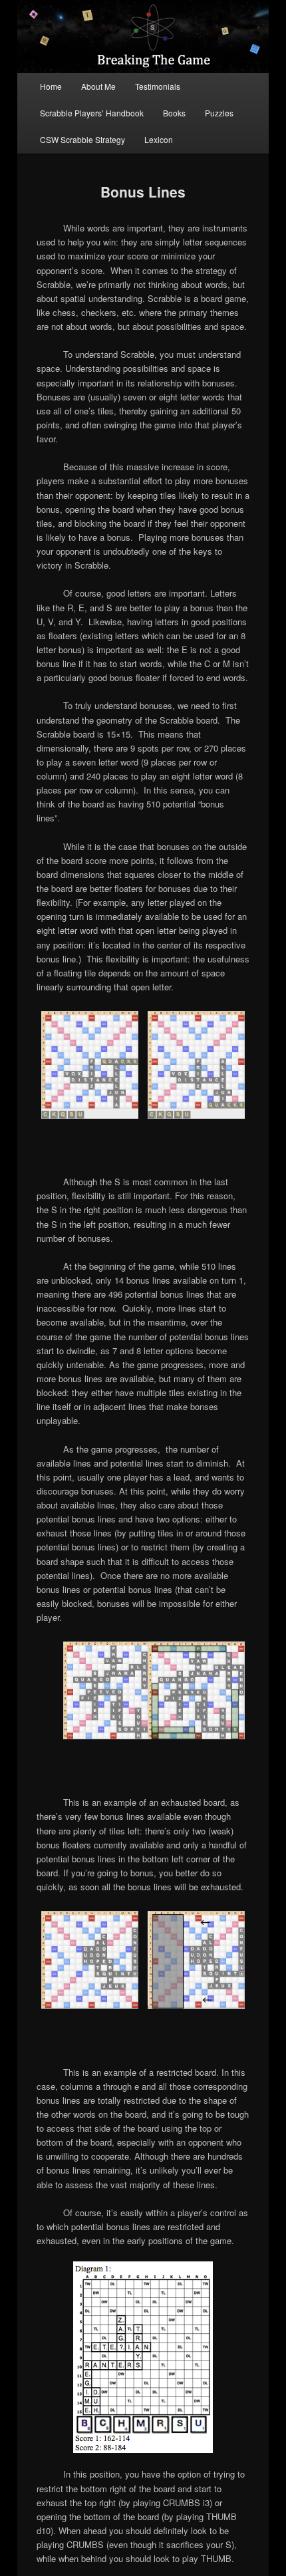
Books (174, 113)
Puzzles (219, 113)
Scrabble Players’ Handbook (92, 113)
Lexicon (159, 139)
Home (51, 86)
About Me (98, 86)
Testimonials (158, 86)
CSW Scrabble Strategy (82, 139)
